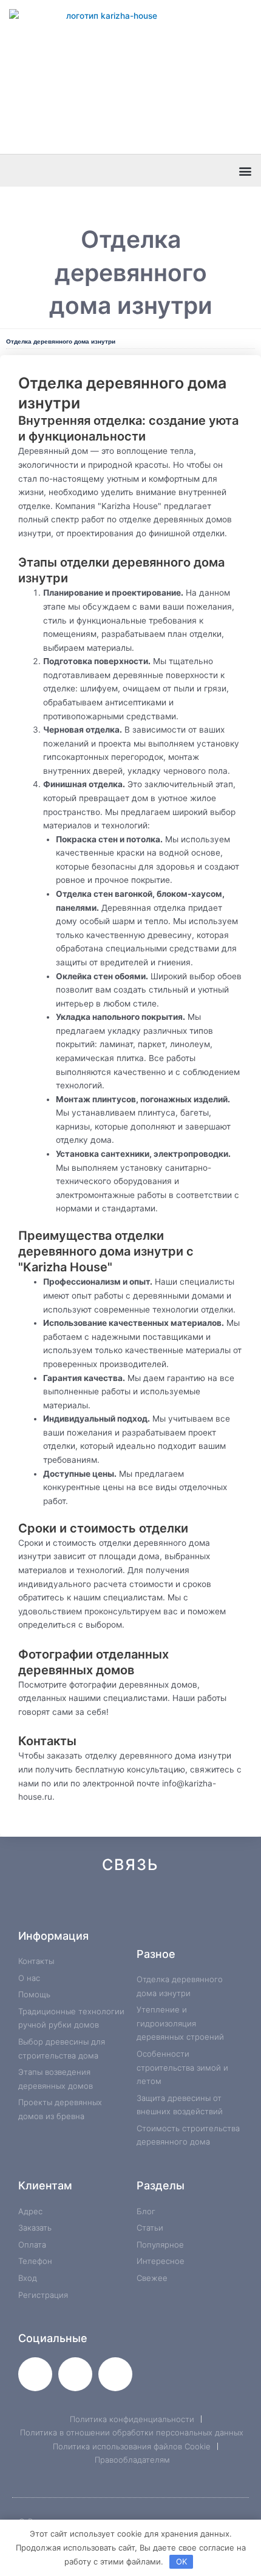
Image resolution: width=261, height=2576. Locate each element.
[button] (245, 171)
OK (181, 2561)
